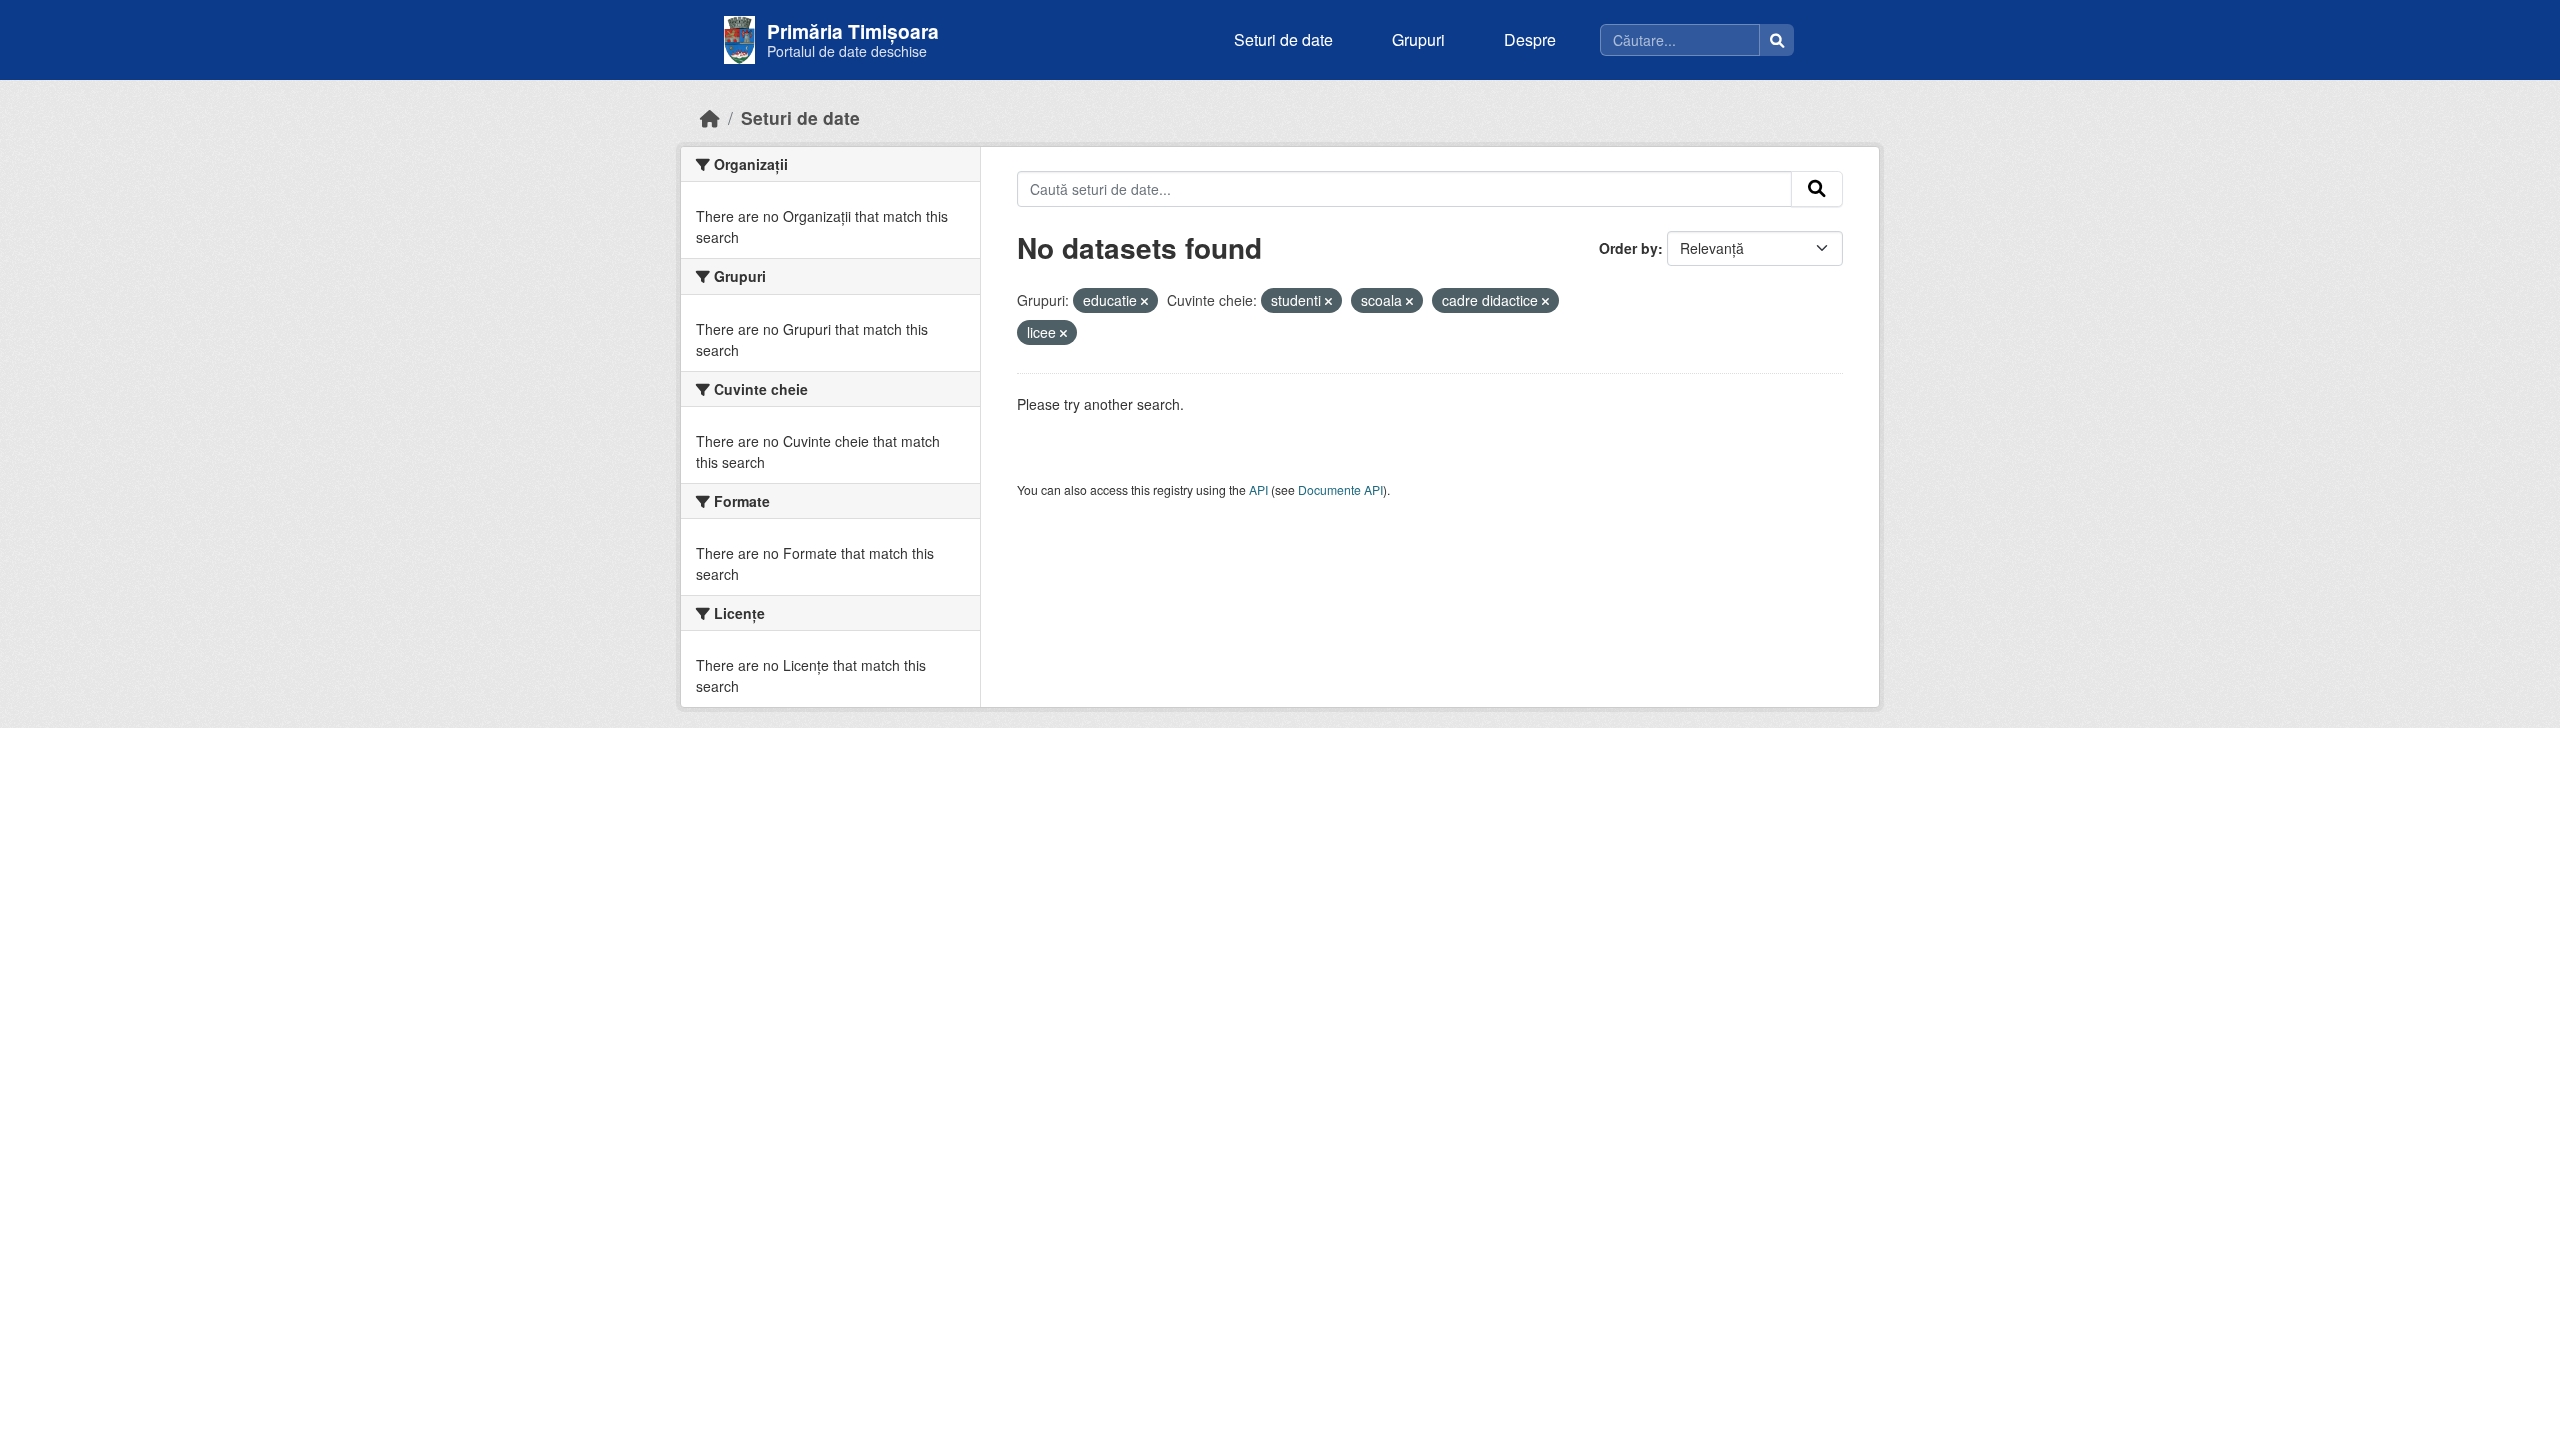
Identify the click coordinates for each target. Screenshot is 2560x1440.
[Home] (710, 117)
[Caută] (1777, 40)
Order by (1628, 248)
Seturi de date (1283, 39)
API (1258, 489)
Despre (1530, 39)
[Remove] (1144, 301)
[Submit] (1817, 189)
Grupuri (1418, 39)
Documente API (1340, 489)
